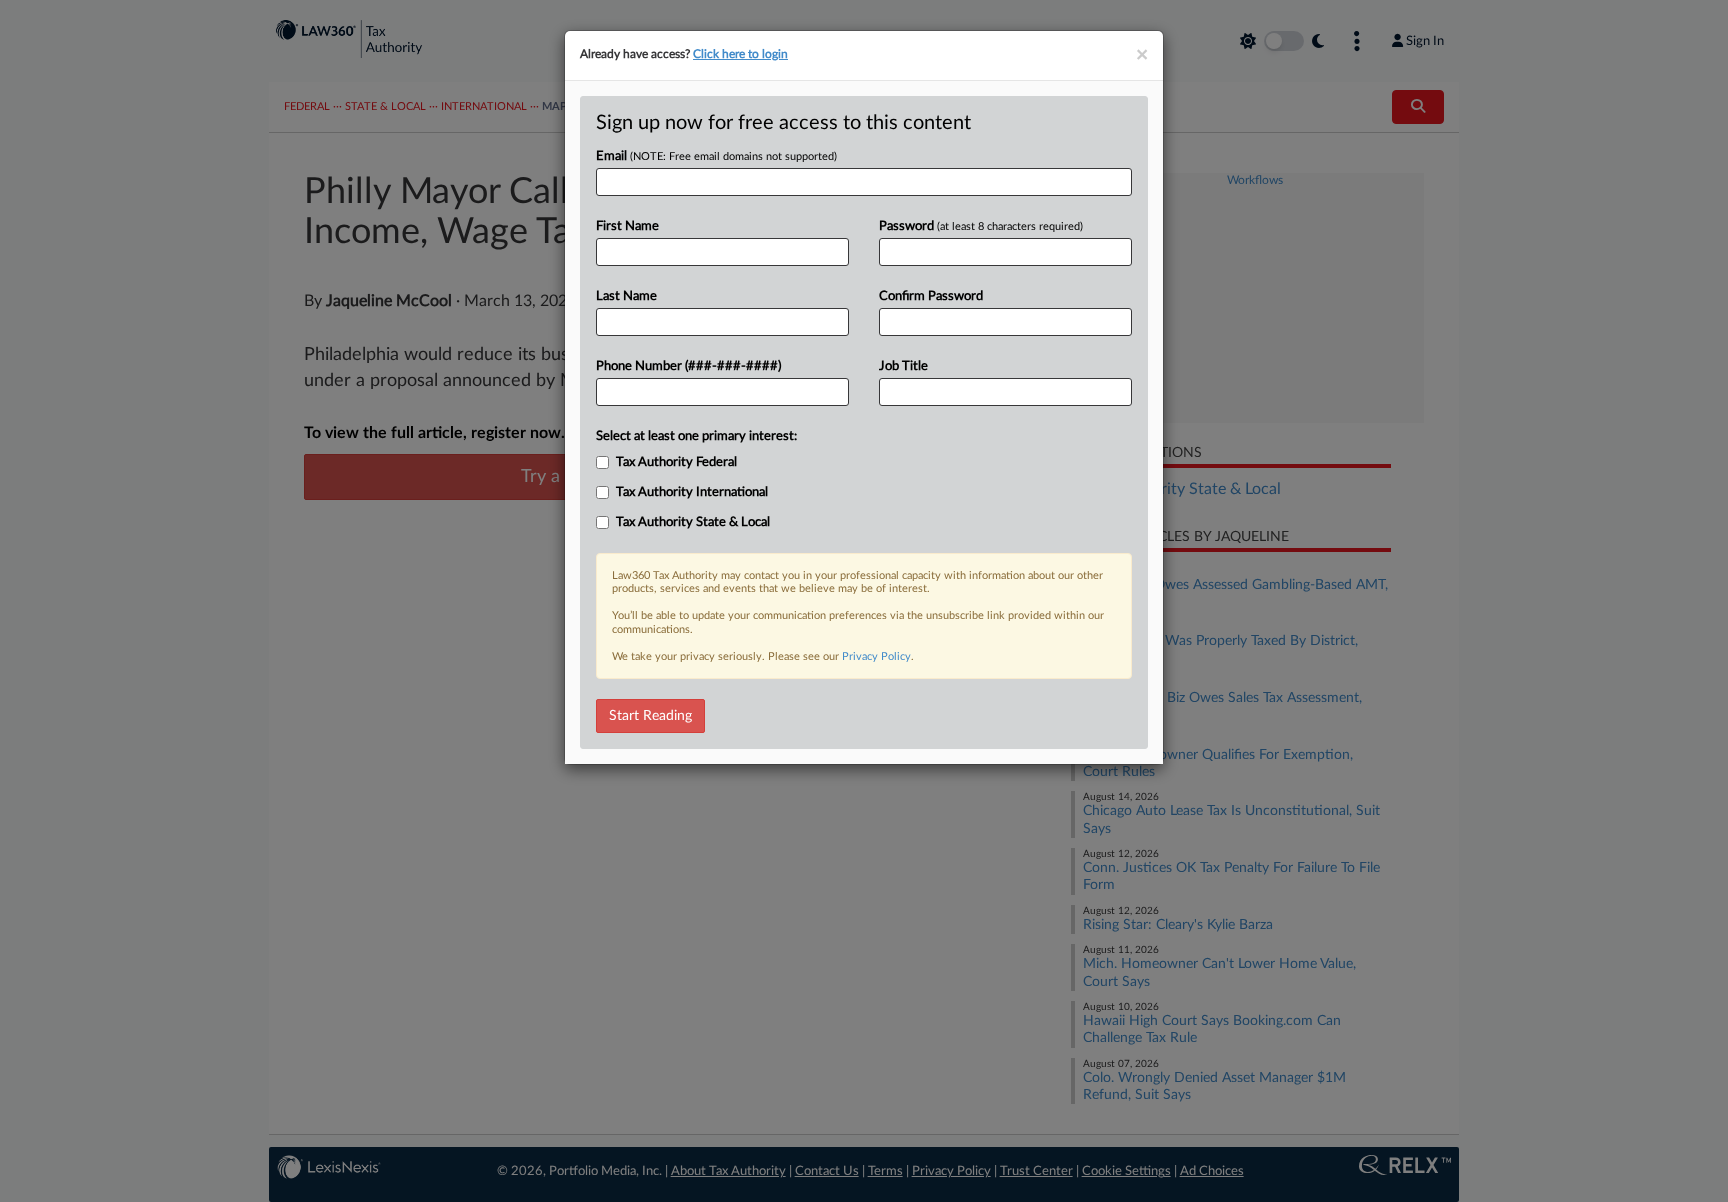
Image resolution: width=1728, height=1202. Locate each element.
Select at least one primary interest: (696, 436)
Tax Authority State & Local (693, 522)
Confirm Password (931, 296)
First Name (627, 226)
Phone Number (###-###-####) (688, 366)
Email (716, 156)
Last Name (626, 296)
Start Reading (650, 716)
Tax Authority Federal (676, 462)
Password (981, 226)
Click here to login (740, 54)
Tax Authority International (692, 492)
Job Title (903, 366)
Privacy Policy (876, 656)
